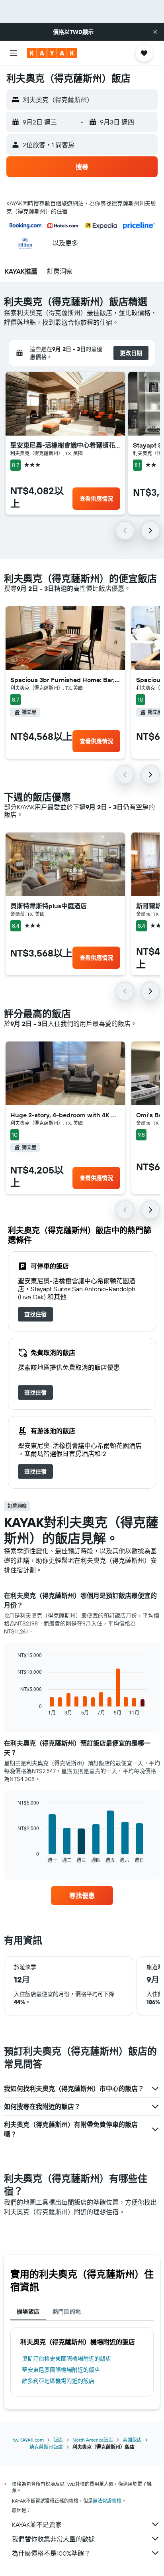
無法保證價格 (107, 2501)
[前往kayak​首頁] (52, 53)
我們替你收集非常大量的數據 (53, 2539)
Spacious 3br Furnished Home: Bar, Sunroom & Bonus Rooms (65, 680)
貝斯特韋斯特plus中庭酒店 (49, 906)
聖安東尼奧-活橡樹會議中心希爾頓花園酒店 (65, 445)
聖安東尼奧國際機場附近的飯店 (61, 2370)
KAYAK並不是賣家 (37, 2525)
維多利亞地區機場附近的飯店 (58, 2381)
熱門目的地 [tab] (67, 2312)
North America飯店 (93, 2440)
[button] (155, 32)
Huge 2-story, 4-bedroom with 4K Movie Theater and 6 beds (65, 1115)
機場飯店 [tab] (28, 2312)
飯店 (58, 2440)
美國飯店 (132, 2440)
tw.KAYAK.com (28, 2440)
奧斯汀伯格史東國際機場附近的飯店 (66, 2359)
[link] (35, 1314)
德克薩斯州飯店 (46, 2447)
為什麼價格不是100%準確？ (51, 2553)
